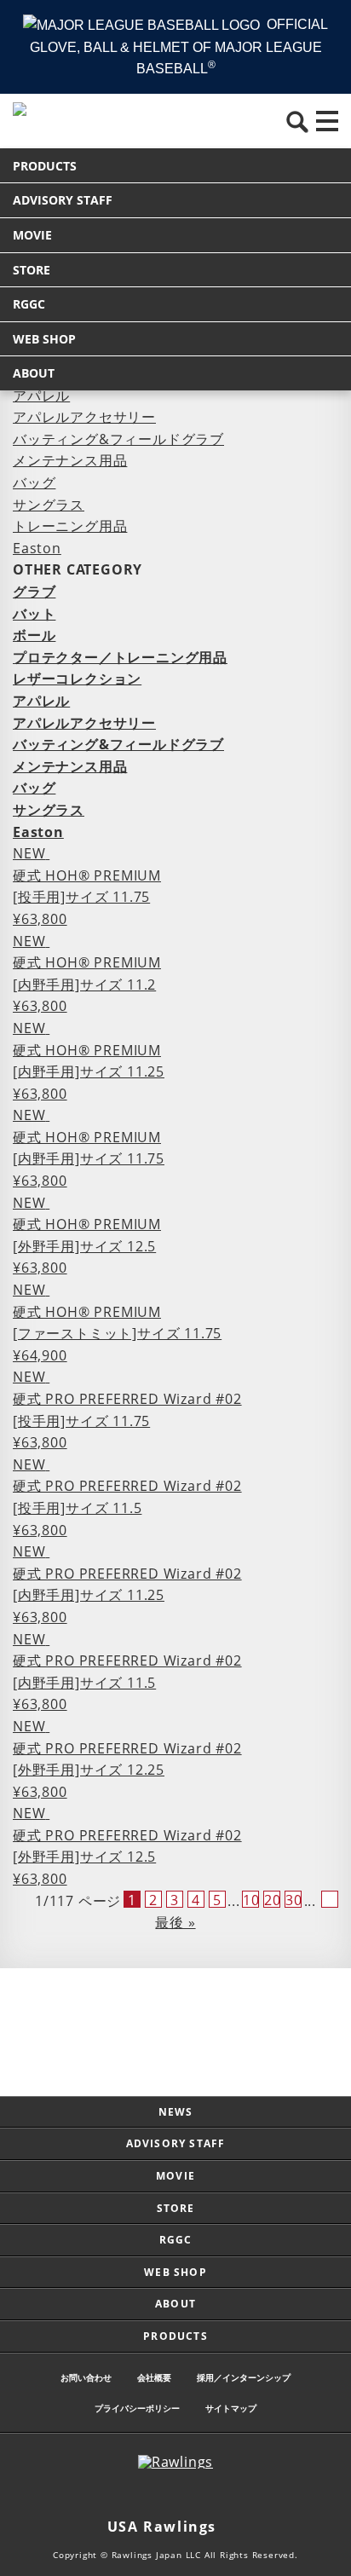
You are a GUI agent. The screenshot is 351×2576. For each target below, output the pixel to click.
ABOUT (34, 373)
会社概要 (154, 2377)
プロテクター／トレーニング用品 (120, 657)
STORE (32, 270)
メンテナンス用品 (70, 460)
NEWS (176, 2112)
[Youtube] (227, 2494)
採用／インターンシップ (244, 2377)
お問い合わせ (86, 2377)
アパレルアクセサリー (84, 417)
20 (272, 1899)
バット (34, 614)
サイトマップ (231, 2408)
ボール (34, 635)
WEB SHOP (44, 339)
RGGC (29, 304)
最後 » (175, 1922)
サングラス (49, 505)
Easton (37, 548)
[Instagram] (124, 2494)
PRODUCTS (45, 166)
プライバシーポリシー (137, 2408)
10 (251, 1899)
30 (293, 1899)
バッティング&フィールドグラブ (118, 439)
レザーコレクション (77, 679)
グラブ (34, 592)
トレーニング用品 (70, 526)
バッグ (34, 482)
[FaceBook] (193, 2494)
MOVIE (32, 235)
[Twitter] (158, 2494)
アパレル (41, 396)
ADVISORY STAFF (63, 200)
